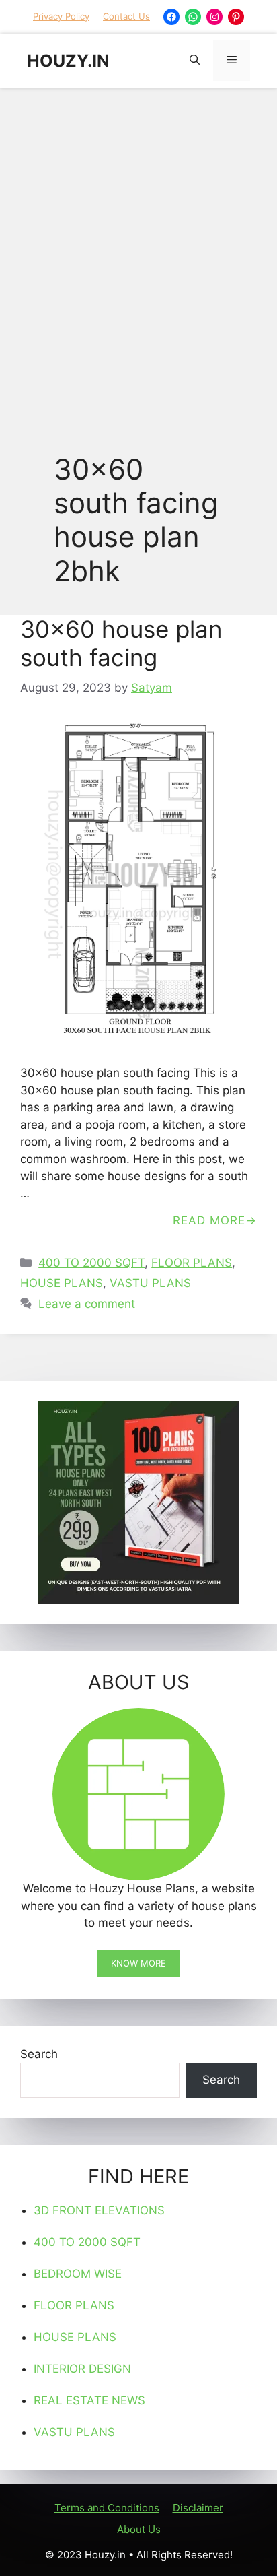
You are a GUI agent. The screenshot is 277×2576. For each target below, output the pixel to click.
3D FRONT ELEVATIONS (99, 2210)
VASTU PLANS (150, 1283)
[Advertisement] (138, 243)
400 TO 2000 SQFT (91, 1263)
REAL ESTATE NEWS (89, 2400)
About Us (139, 2529)
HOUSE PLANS (62, 1283)
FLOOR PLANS (192, 1263)
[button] (195, 61)
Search (39, 2054)
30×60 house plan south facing (121, 643)
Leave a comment (87, 1304)
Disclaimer (198, 2508)
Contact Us (126, 16)
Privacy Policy (61, 16)
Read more (209, 1220)
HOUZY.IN (68, 61)
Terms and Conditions (107, 2508)
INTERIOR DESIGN (82, 2369)
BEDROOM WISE (78, 2274)
